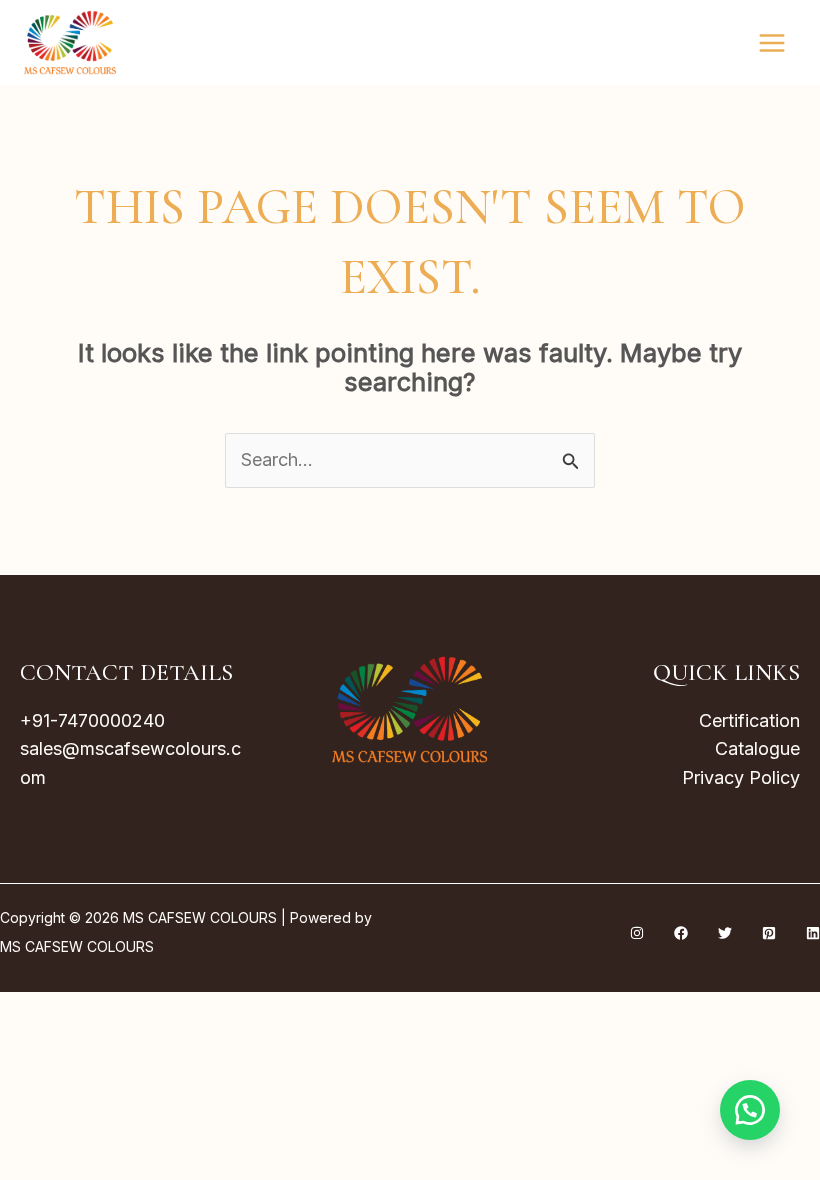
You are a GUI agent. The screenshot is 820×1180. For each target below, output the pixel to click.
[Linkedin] (813, 933)
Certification (749, 720)
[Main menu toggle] (772, 42)
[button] (750, 1110)
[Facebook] (681, 933)
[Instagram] (637, 933)
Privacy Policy (741, 777)
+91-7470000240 (92, 720)
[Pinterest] (769, 933)
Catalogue (757, 748)
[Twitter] (725, 933)
